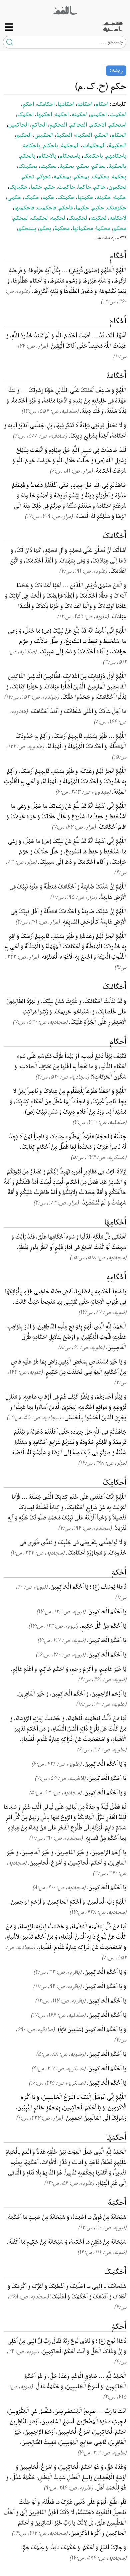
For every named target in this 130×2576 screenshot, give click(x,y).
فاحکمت (46, 208)
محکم (120, 229)
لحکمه (58, 218)
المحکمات (94, 146)
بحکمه (119, 177)
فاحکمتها (24, 208)
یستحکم (27, 229)
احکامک (46, 105)
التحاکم (78, 125)
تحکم (28, 177)
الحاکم (39, 125)
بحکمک (100, 177)
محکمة (62, 229)
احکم (28, 105)
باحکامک (93, 156)
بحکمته (48, 167)
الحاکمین (18, 125)
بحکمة (67, 167)
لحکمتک (78, 218)
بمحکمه (62, 177)
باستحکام (70, 156)
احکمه (62, 115)
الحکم (102, 136)
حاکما (84, 187)
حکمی (14, 198)
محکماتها (83, 229)
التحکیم (58, 125)
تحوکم (44, 177)
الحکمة (64, 136)
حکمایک (18, 187)
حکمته (104, 198)
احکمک (25, 115)
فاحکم (66, 208)
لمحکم (20, 218)
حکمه (48, 198)
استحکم (118, 125)
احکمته (79, 115)
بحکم (83, 167)
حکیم (98, 208)
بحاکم (99, 167)
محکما (103, 229)
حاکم (100, 187)
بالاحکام (47, 156)
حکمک (32, 198)
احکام (102, 105)
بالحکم (28, 156)
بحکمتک (28, 167)
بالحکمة (117, 167)
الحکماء (83, 136)
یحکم (45, 229)
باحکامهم (116, 156)
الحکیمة (117, 146)
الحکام (119, 136)
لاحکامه (118, 218)
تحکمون (117, 187)
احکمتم (98, 115)
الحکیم (24, 136)
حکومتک (117, 208)
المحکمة (70, 146)
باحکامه (31, 146)
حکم (50, 187)
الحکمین (44, 136)
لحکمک (39, 218)
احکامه (85, 105)
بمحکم (81, 177)
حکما (36, 187)
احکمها (44, 115)
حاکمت (66, 187)
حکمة (120, 198)
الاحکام (98, 125)
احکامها (66, 105)
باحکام (50, 146)
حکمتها (86, 198)
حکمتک (66, 198)
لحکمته (98, 218)
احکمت (118, 115)
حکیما (82, 208)
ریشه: (116, 70)
